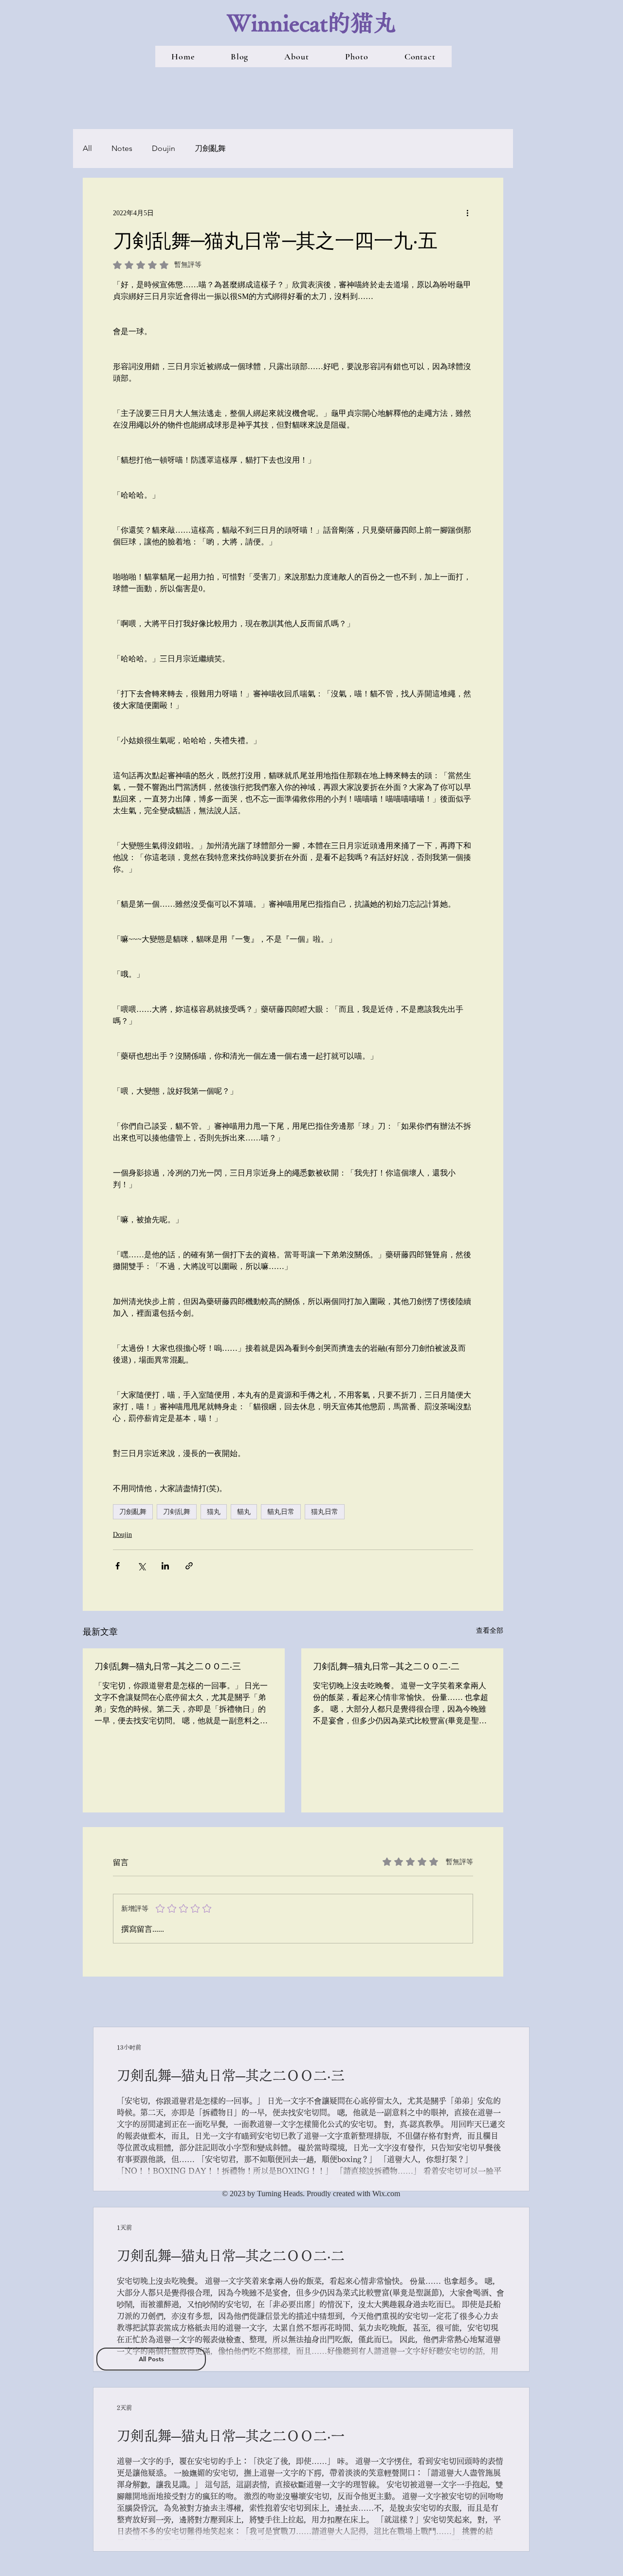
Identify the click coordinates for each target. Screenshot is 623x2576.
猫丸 (214, 1512)
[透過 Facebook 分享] (118, 1566)
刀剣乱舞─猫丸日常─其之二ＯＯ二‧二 (386, 1666)
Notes (122, 148)
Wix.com (386, 2193)
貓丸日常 (281, 1512)
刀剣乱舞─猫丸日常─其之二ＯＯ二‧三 (168, 1666)
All (87, 148)
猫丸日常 (325, 1512)
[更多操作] (467, 213)
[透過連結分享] (189, 1566)
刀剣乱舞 (177, 1512)
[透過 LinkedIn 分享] (165, 1566)
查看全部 (490, 1631)
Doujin (164, 148)
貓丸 (244, 1512)
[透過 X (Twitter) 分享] (141, 1566)
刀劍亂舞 (210, 148)
